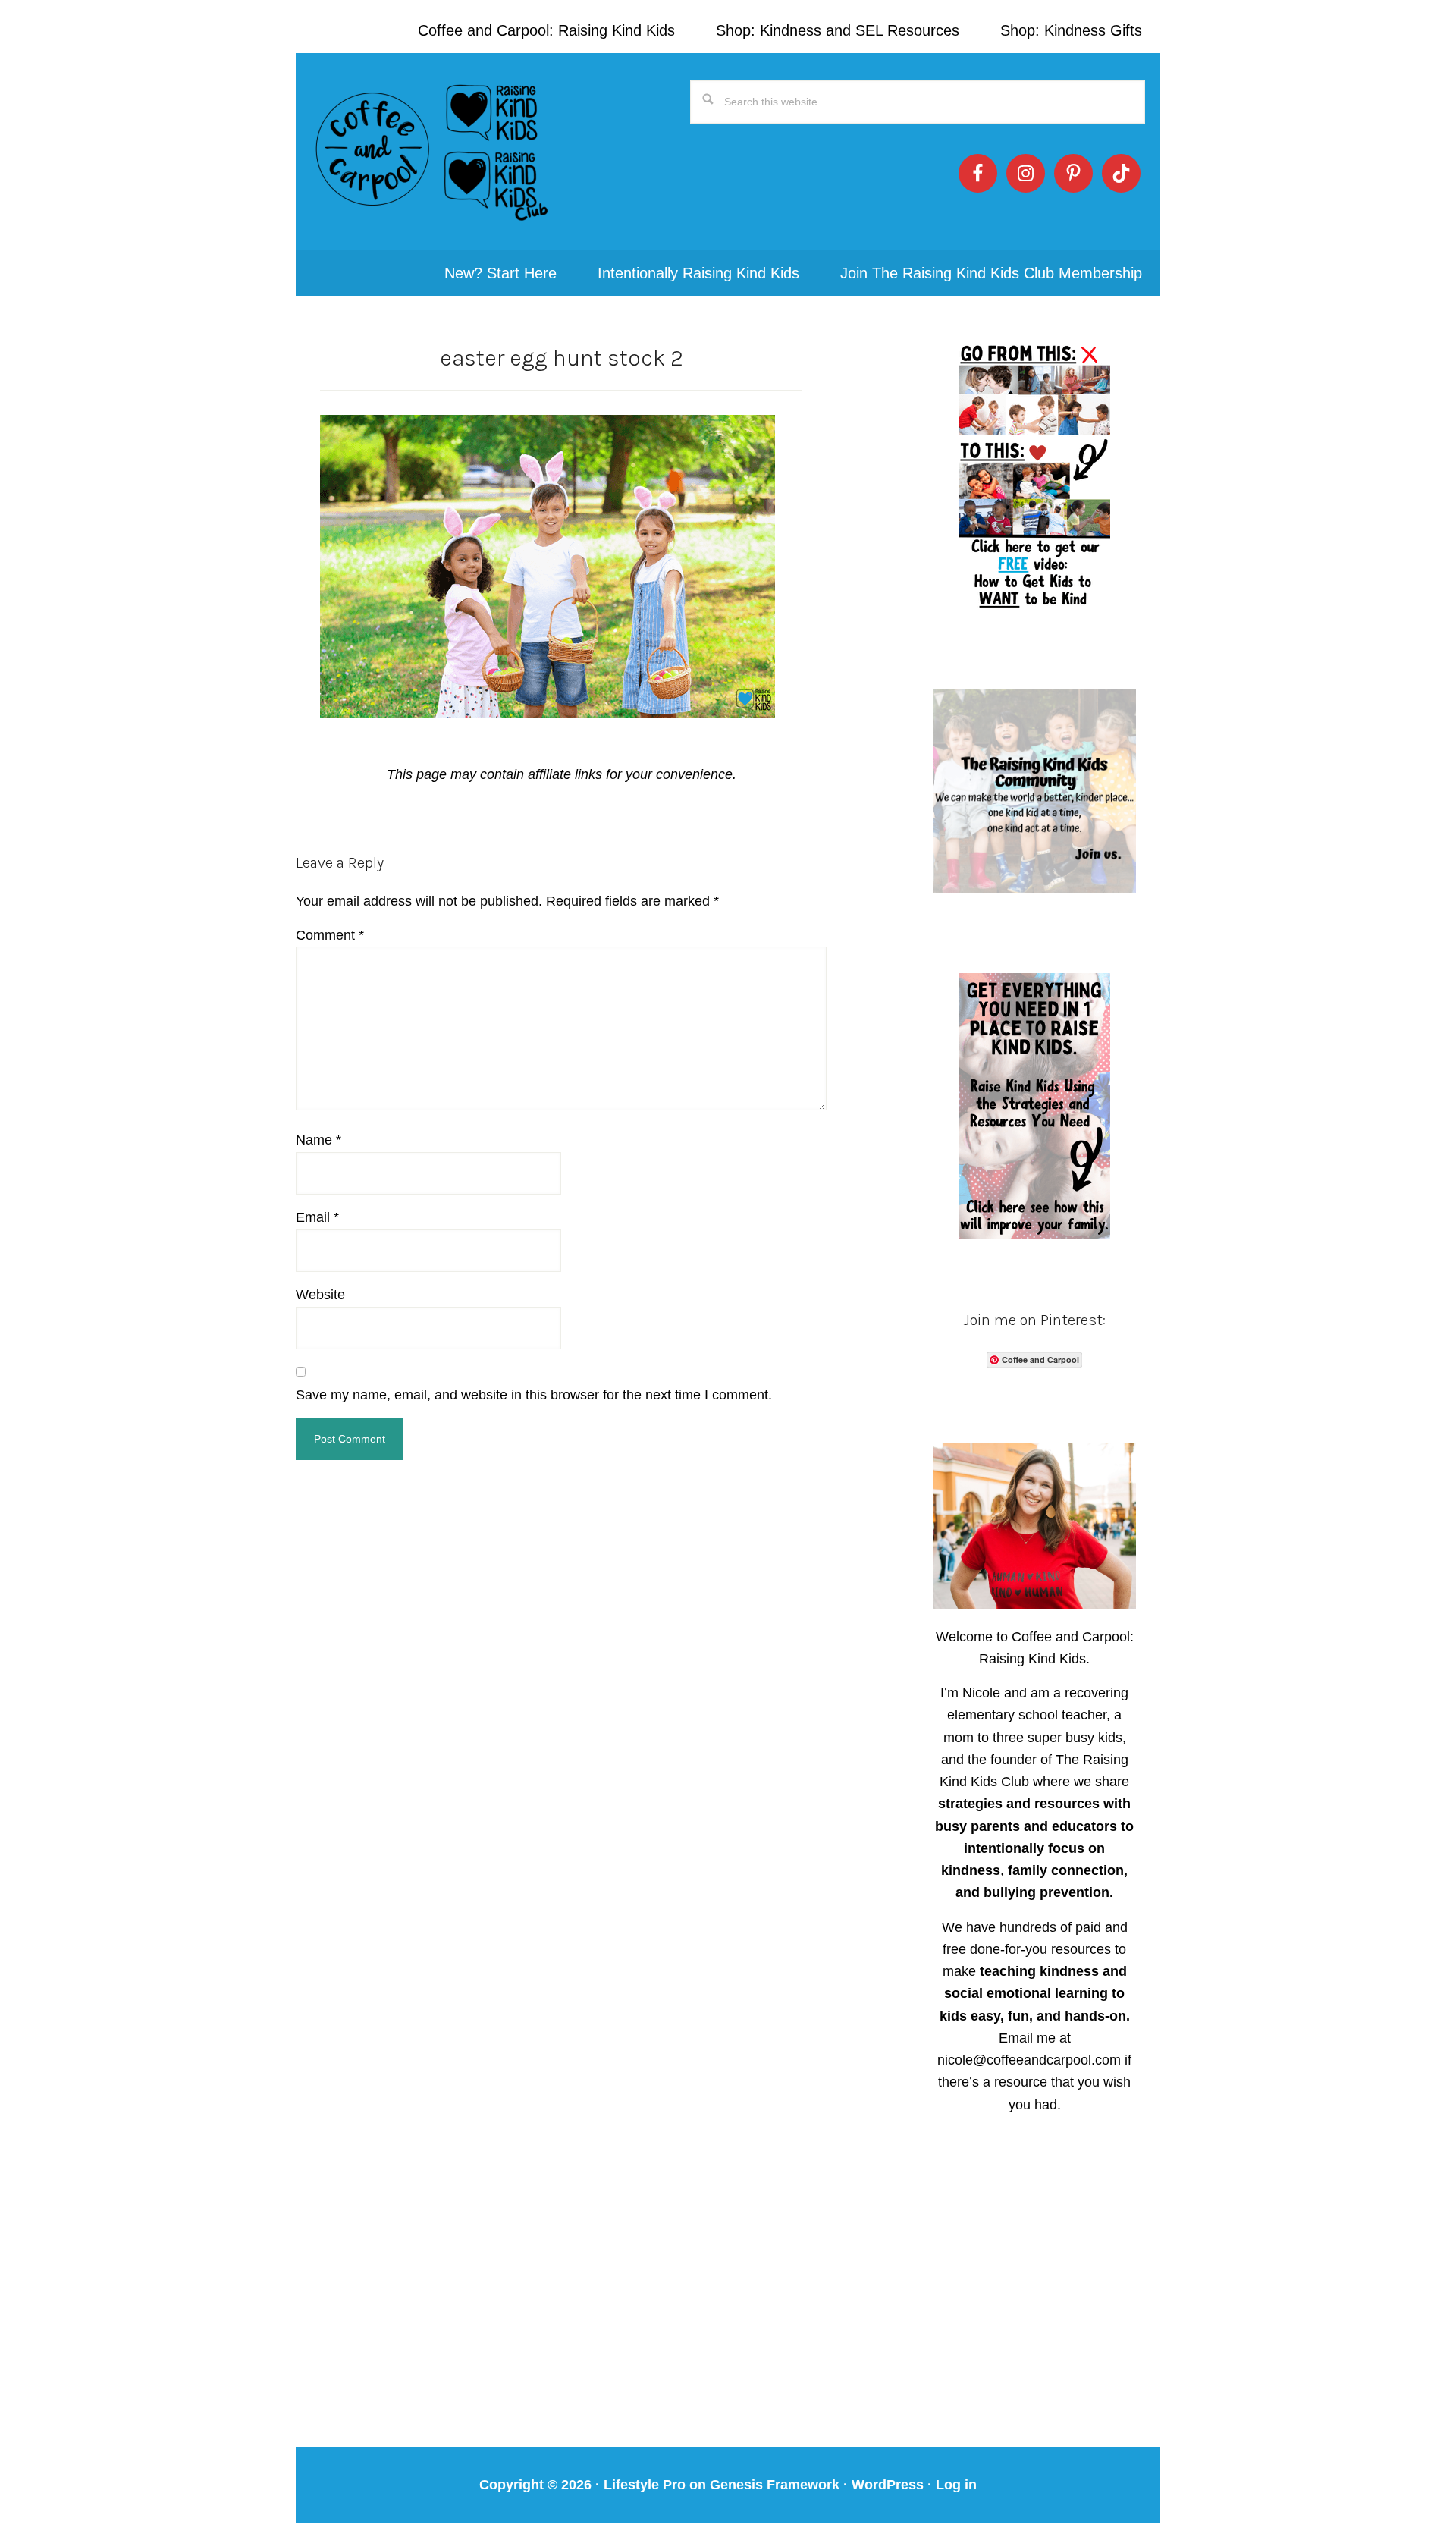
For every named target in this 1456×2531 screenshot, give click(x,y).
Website (320, 1295)
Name (318, 1140)
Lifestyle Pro (645, 2485)
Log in (956, 2485)
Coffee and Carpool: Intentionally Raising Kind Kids (432, 152)
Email (317, 1217)
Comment (330, 935)
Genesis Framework (775, 2485)
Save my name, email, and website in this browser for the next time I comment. (534, 1395)
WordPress (888, 2485)
